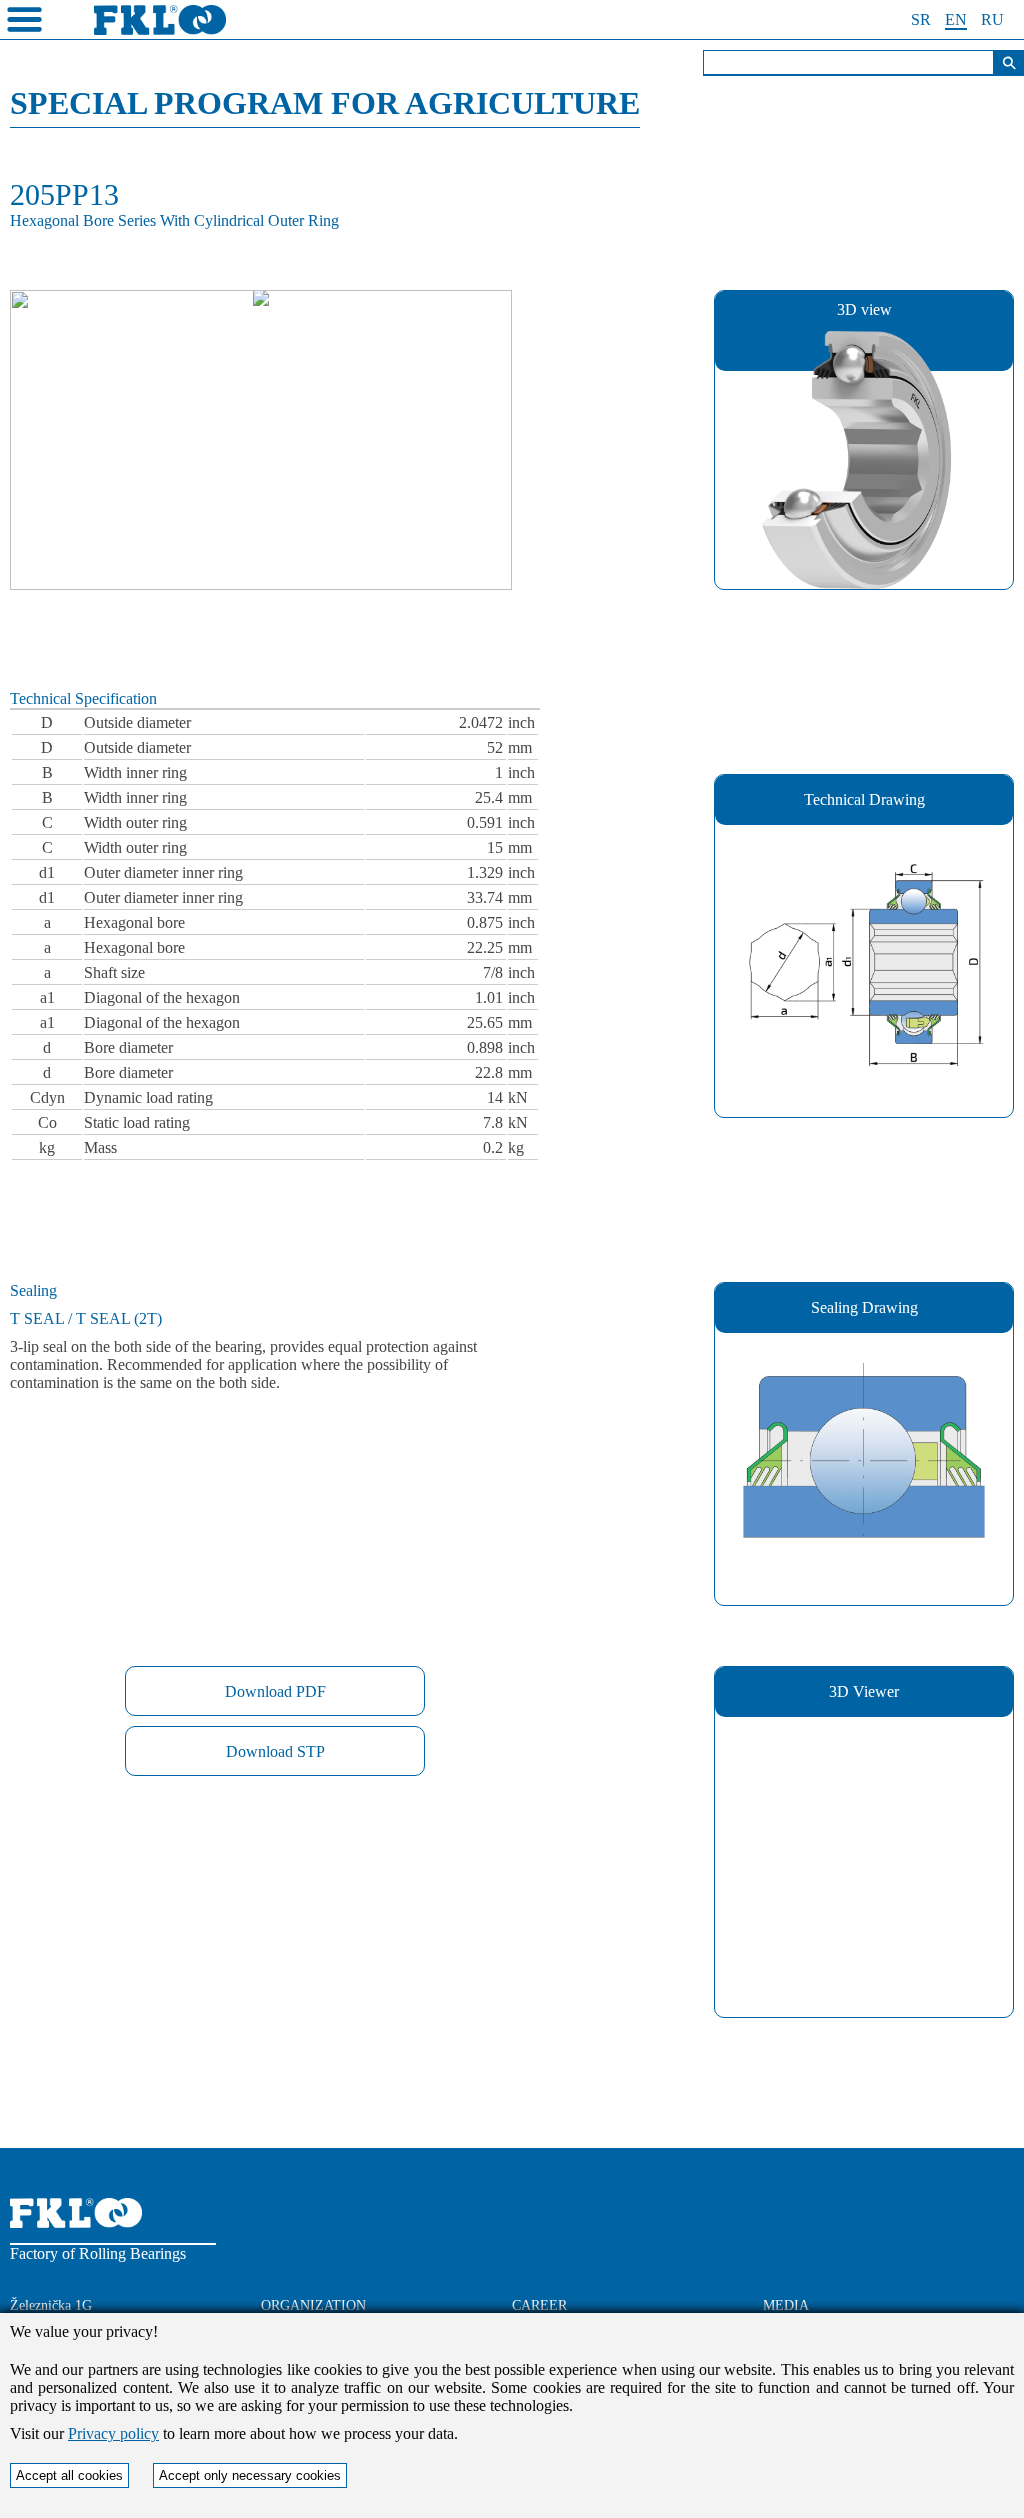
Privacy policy (113, 2433)
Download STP (275, 1751)
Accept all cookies (69, 2475)
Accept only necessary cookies (250, 2475)
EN (956, 19)
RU (992, 19)
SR (921, 19)
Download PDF (275, 1691)
